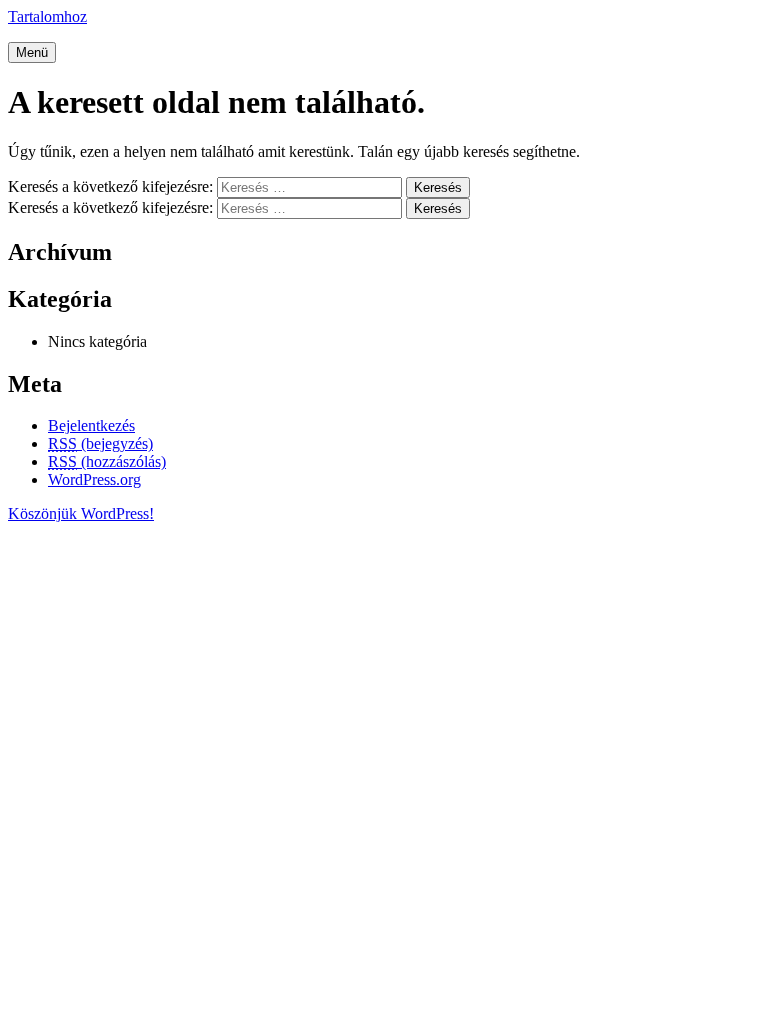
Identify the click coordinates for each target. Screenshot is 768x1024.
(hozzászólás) (107, 461)
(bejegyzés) (100, 443)
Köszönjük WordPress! (81, 513)
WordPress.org (94, 479)
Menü (32, 52)
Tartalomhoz (47, 16)
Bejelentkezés (91, 425)
